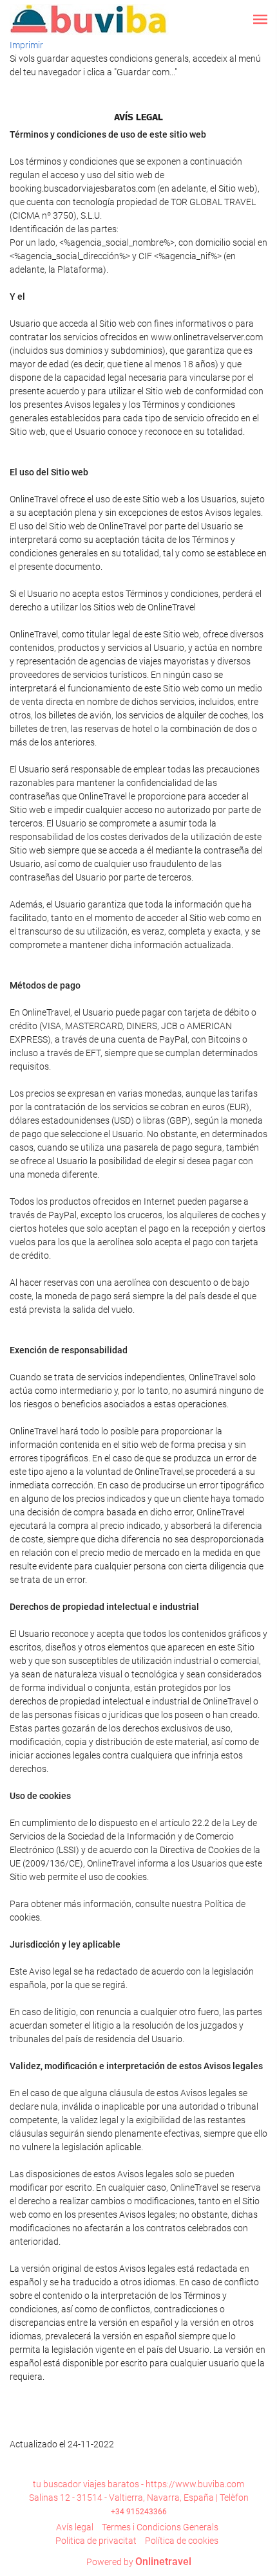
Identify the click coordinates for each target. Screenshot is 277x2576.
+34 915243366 (139, 2512)
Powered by (139, 2562)
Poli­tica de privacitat (96, 2541)
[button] (260, 19)
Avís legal (75, 2527)
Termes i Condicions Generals (160, 2527)
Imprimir (26, 45)
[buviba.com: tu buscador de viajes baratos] (89, 19)
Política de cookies (182, 2541)
